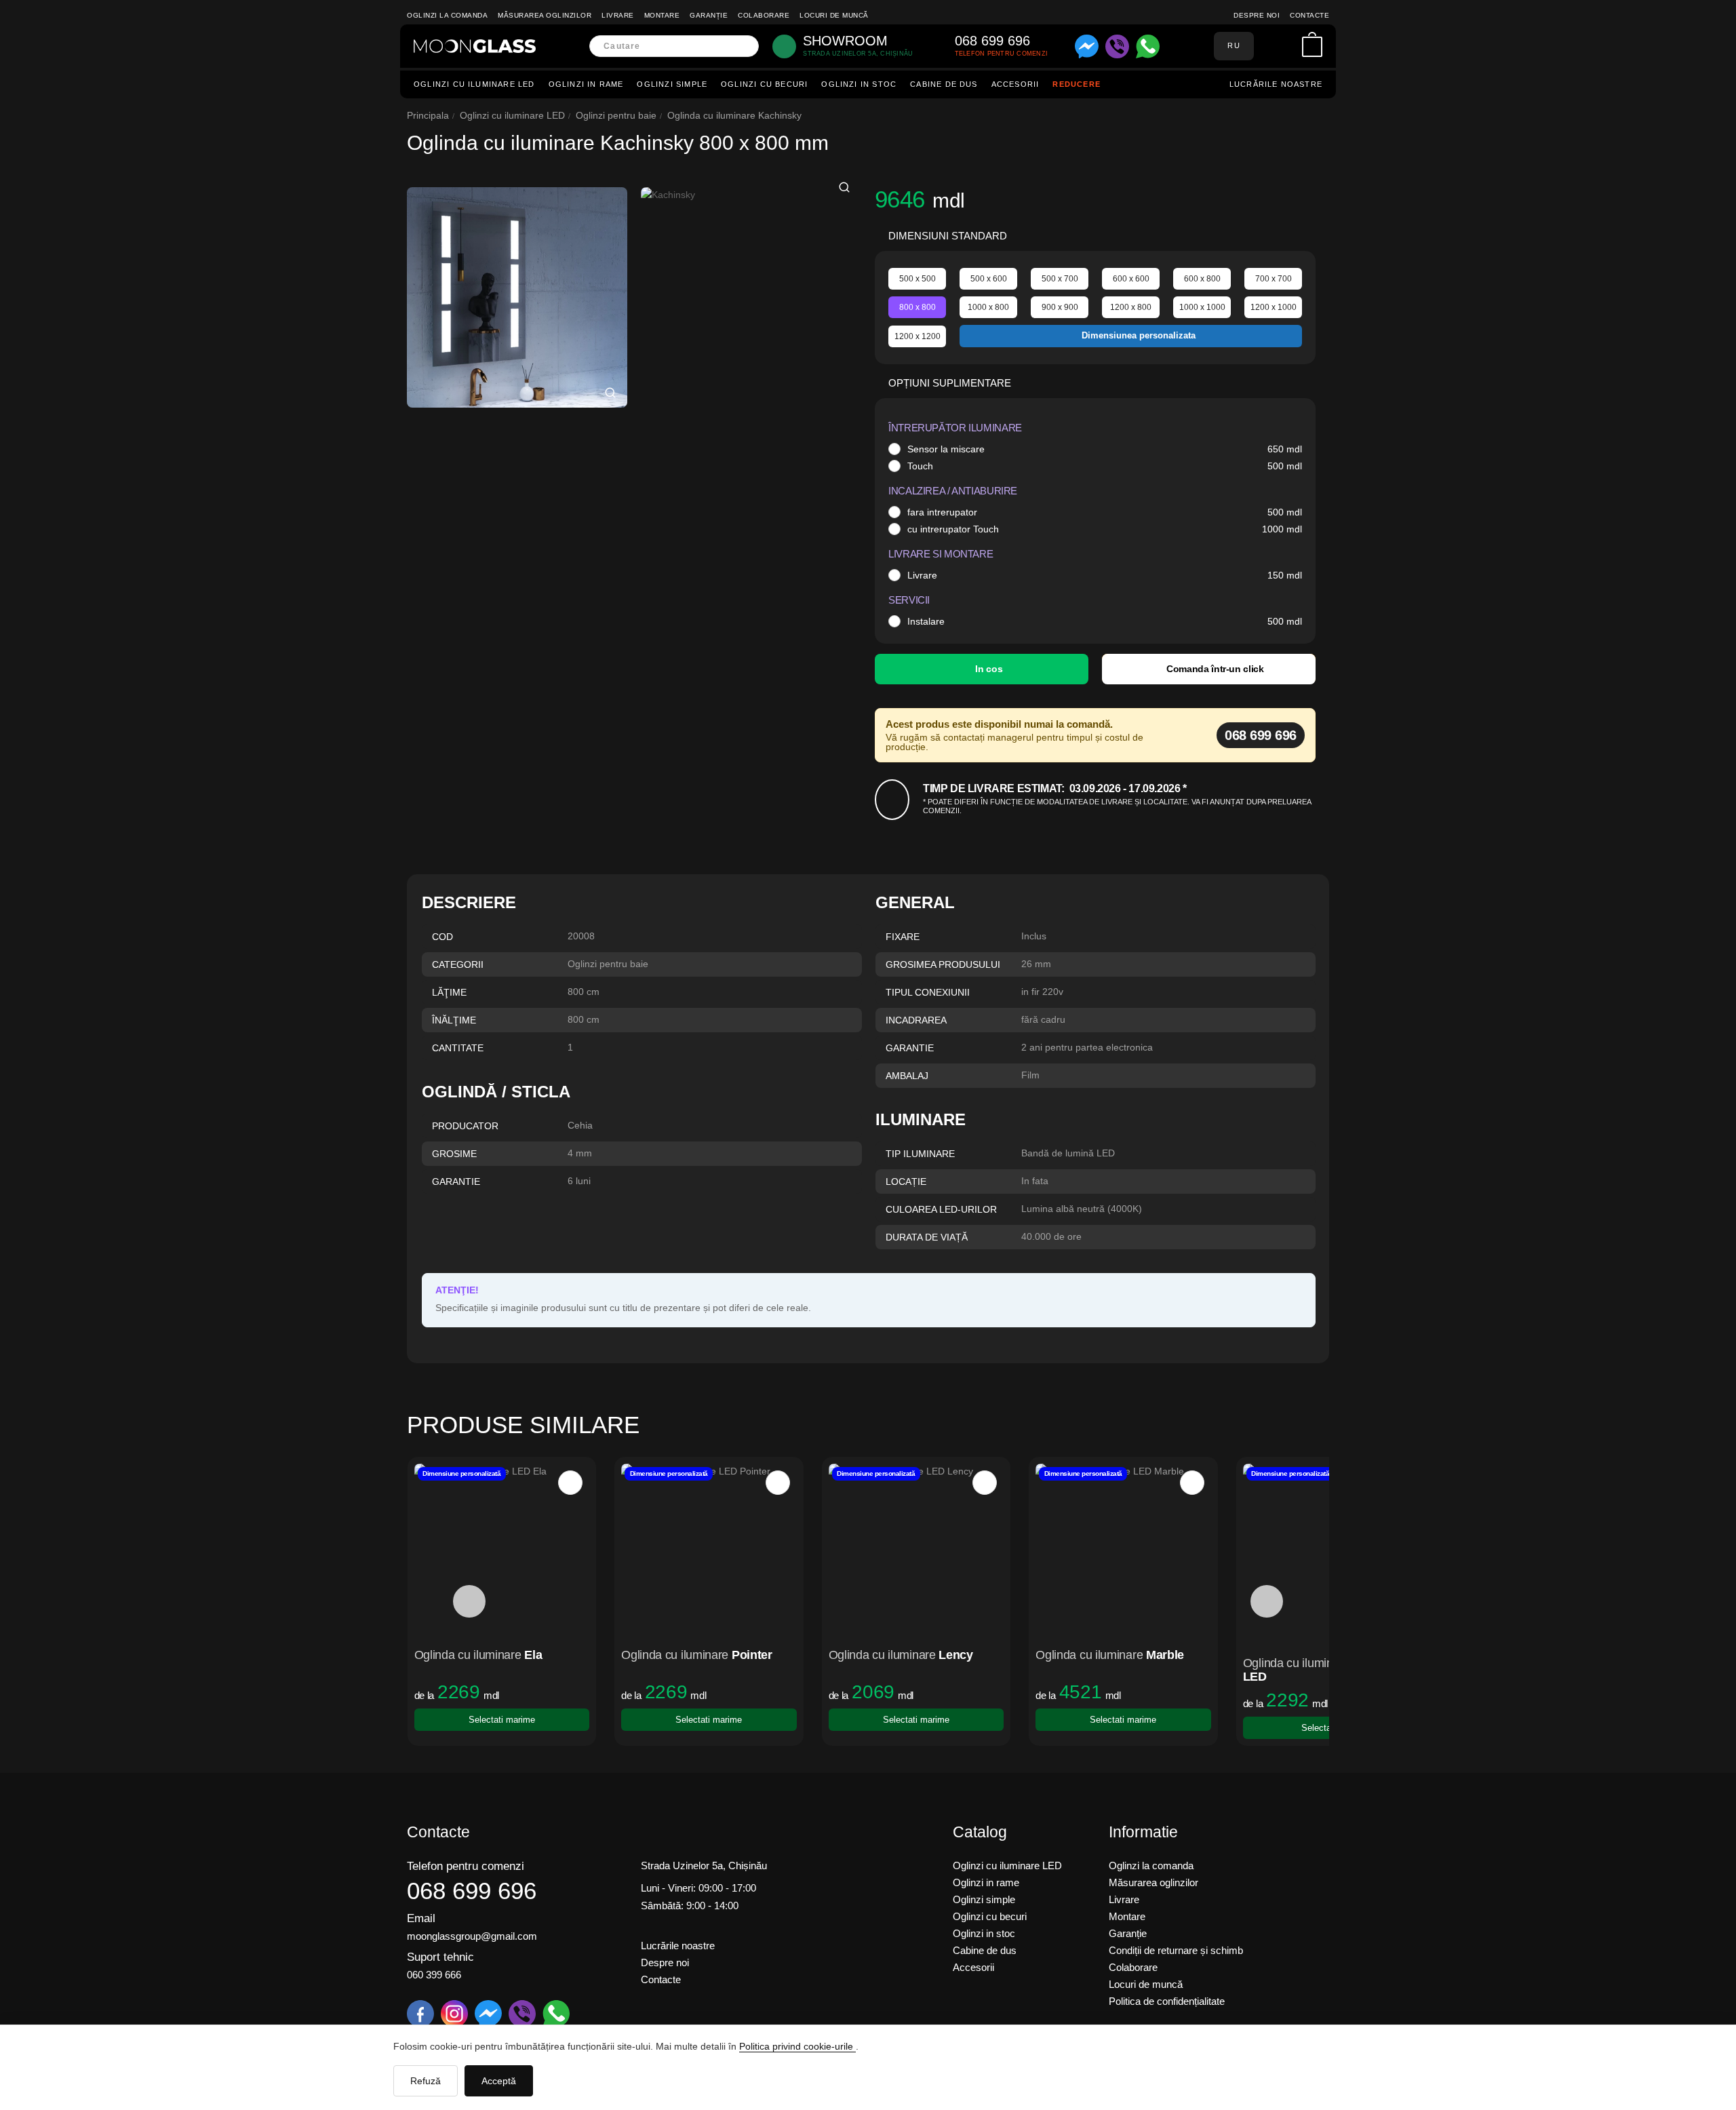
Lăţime (449, 992)
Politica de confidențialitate (1167, 2001)
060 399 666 (434, 1975)
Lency (956, 1655)
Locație (906, 1181)
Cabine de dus (944, 84)
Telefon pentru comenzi (466, 1866)
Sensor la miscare (946, 449)
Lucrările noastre (1276, 84)
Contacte (1309, 15)
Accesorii (1015, 84)
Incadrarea (916, 1020)
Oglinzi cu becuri (764, 84)
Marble (1165, 1655)
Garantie (910, 1048)
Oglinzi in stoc (859, 84)
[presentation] (469, 1601)
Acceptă (499, 2081)
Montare (662, 15)
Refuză (426, 2081)
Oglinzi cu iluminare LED (474, 84)
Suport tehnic (440, 1957)
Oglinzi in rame (586, 84)
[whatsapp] (1148, 46)
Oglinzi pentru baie (616, 115)
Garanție (709, 15)
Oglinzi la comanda (447, 15)
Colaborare (764, 15)
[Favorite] (1288, 46)
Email (421, 1918)
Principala (428, 115)
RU (1234, 45)
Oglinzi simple (672, 84)
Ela (533, 1655)
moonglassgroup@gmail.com (472, 1936)
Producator (465, 1126)
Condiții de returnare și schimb (1176, 1950)
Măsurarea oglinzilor (545, 15)
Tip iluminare (920, 1154)
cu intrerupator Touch (953, 529)
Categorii (458, 964)
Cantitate (458, 1048)
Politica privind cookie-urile (797, 2046)
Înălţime (454, 1020)
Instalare (926, 621)
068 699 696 (1261, 735)
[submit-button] (744, 46)
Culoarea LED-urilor (941, 1209)
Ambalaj (907, 1076)
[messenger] (1087, 46)
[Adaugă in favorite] (570, 1483)
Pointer (752, 1655)
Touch (920, 466)
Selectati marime (502, 1720)
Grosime (454, 1154)
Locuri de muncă (834, 15)
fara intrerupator (942, 512)
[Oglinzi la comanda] (475, 46)
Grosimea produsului (943, 964)
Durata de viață (927, 1237)
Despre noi (1257, 15)
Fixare (903, 937)
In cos (989, 669)
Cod (442, 937)
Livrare (618, 15)
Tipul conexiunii (928, 992)
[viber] (1117, 46)
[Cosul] (1312, 46)
